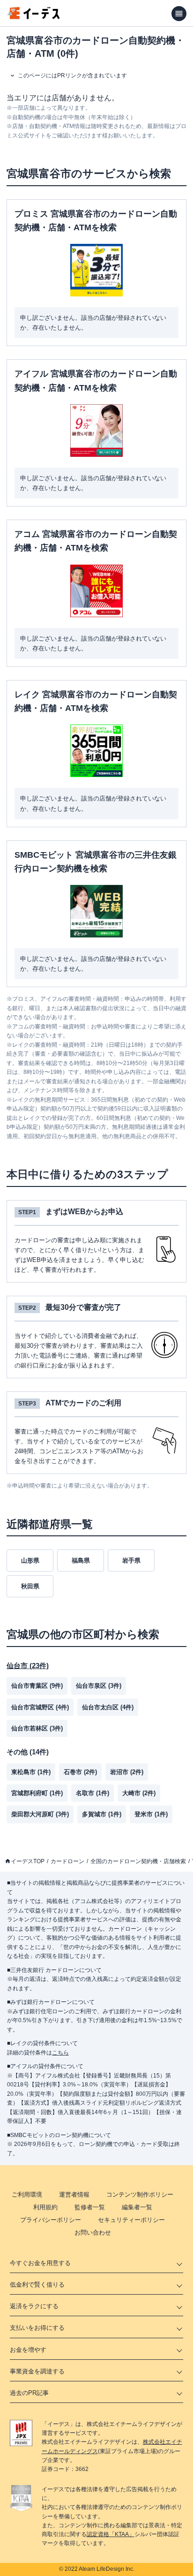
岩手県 (131, 1560)
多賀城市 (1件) (102, 1814)
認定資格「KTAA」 (111, 2534)
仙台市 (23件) (28, 1666)
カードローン (67, 1861)
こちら (60, 2053)
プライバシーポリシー (51, 2220)
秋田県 (30, 1586)
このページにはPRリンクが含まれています (72, 76)
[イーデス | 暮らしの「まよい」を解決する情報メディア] (34, 17)
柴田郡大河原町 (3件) (40, 1814)
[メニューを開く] (179, 14)
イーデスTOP (28, 1861)
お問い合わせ (93, 2232)
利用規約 (45, 2207)
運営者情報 (74, 2195)
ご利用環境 (27, 2195)
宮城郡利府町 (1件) (37, 1793)
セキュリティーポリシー (131, 2220)
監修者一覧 (90, 2207)
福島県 (81, 1560)
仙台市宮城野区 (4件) (40, 1707)
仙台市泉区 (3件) (99, 1686)
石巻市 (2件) (80, 1772)
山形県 (30, 1560)
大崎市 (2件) (139, 1793)
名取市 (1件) (93, 1793)
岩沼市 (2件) (127, 1772)
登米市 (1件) (151, 1814)
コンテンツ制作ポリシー (140, 2195)
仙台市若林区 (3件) (37, 1728)
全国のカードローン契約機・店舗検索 (138, 1861)
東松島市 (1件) (31, 1772)
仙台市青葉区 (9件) (37, 1686)
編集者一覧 (137, 2207)
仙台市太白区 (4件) (108, 1707)
